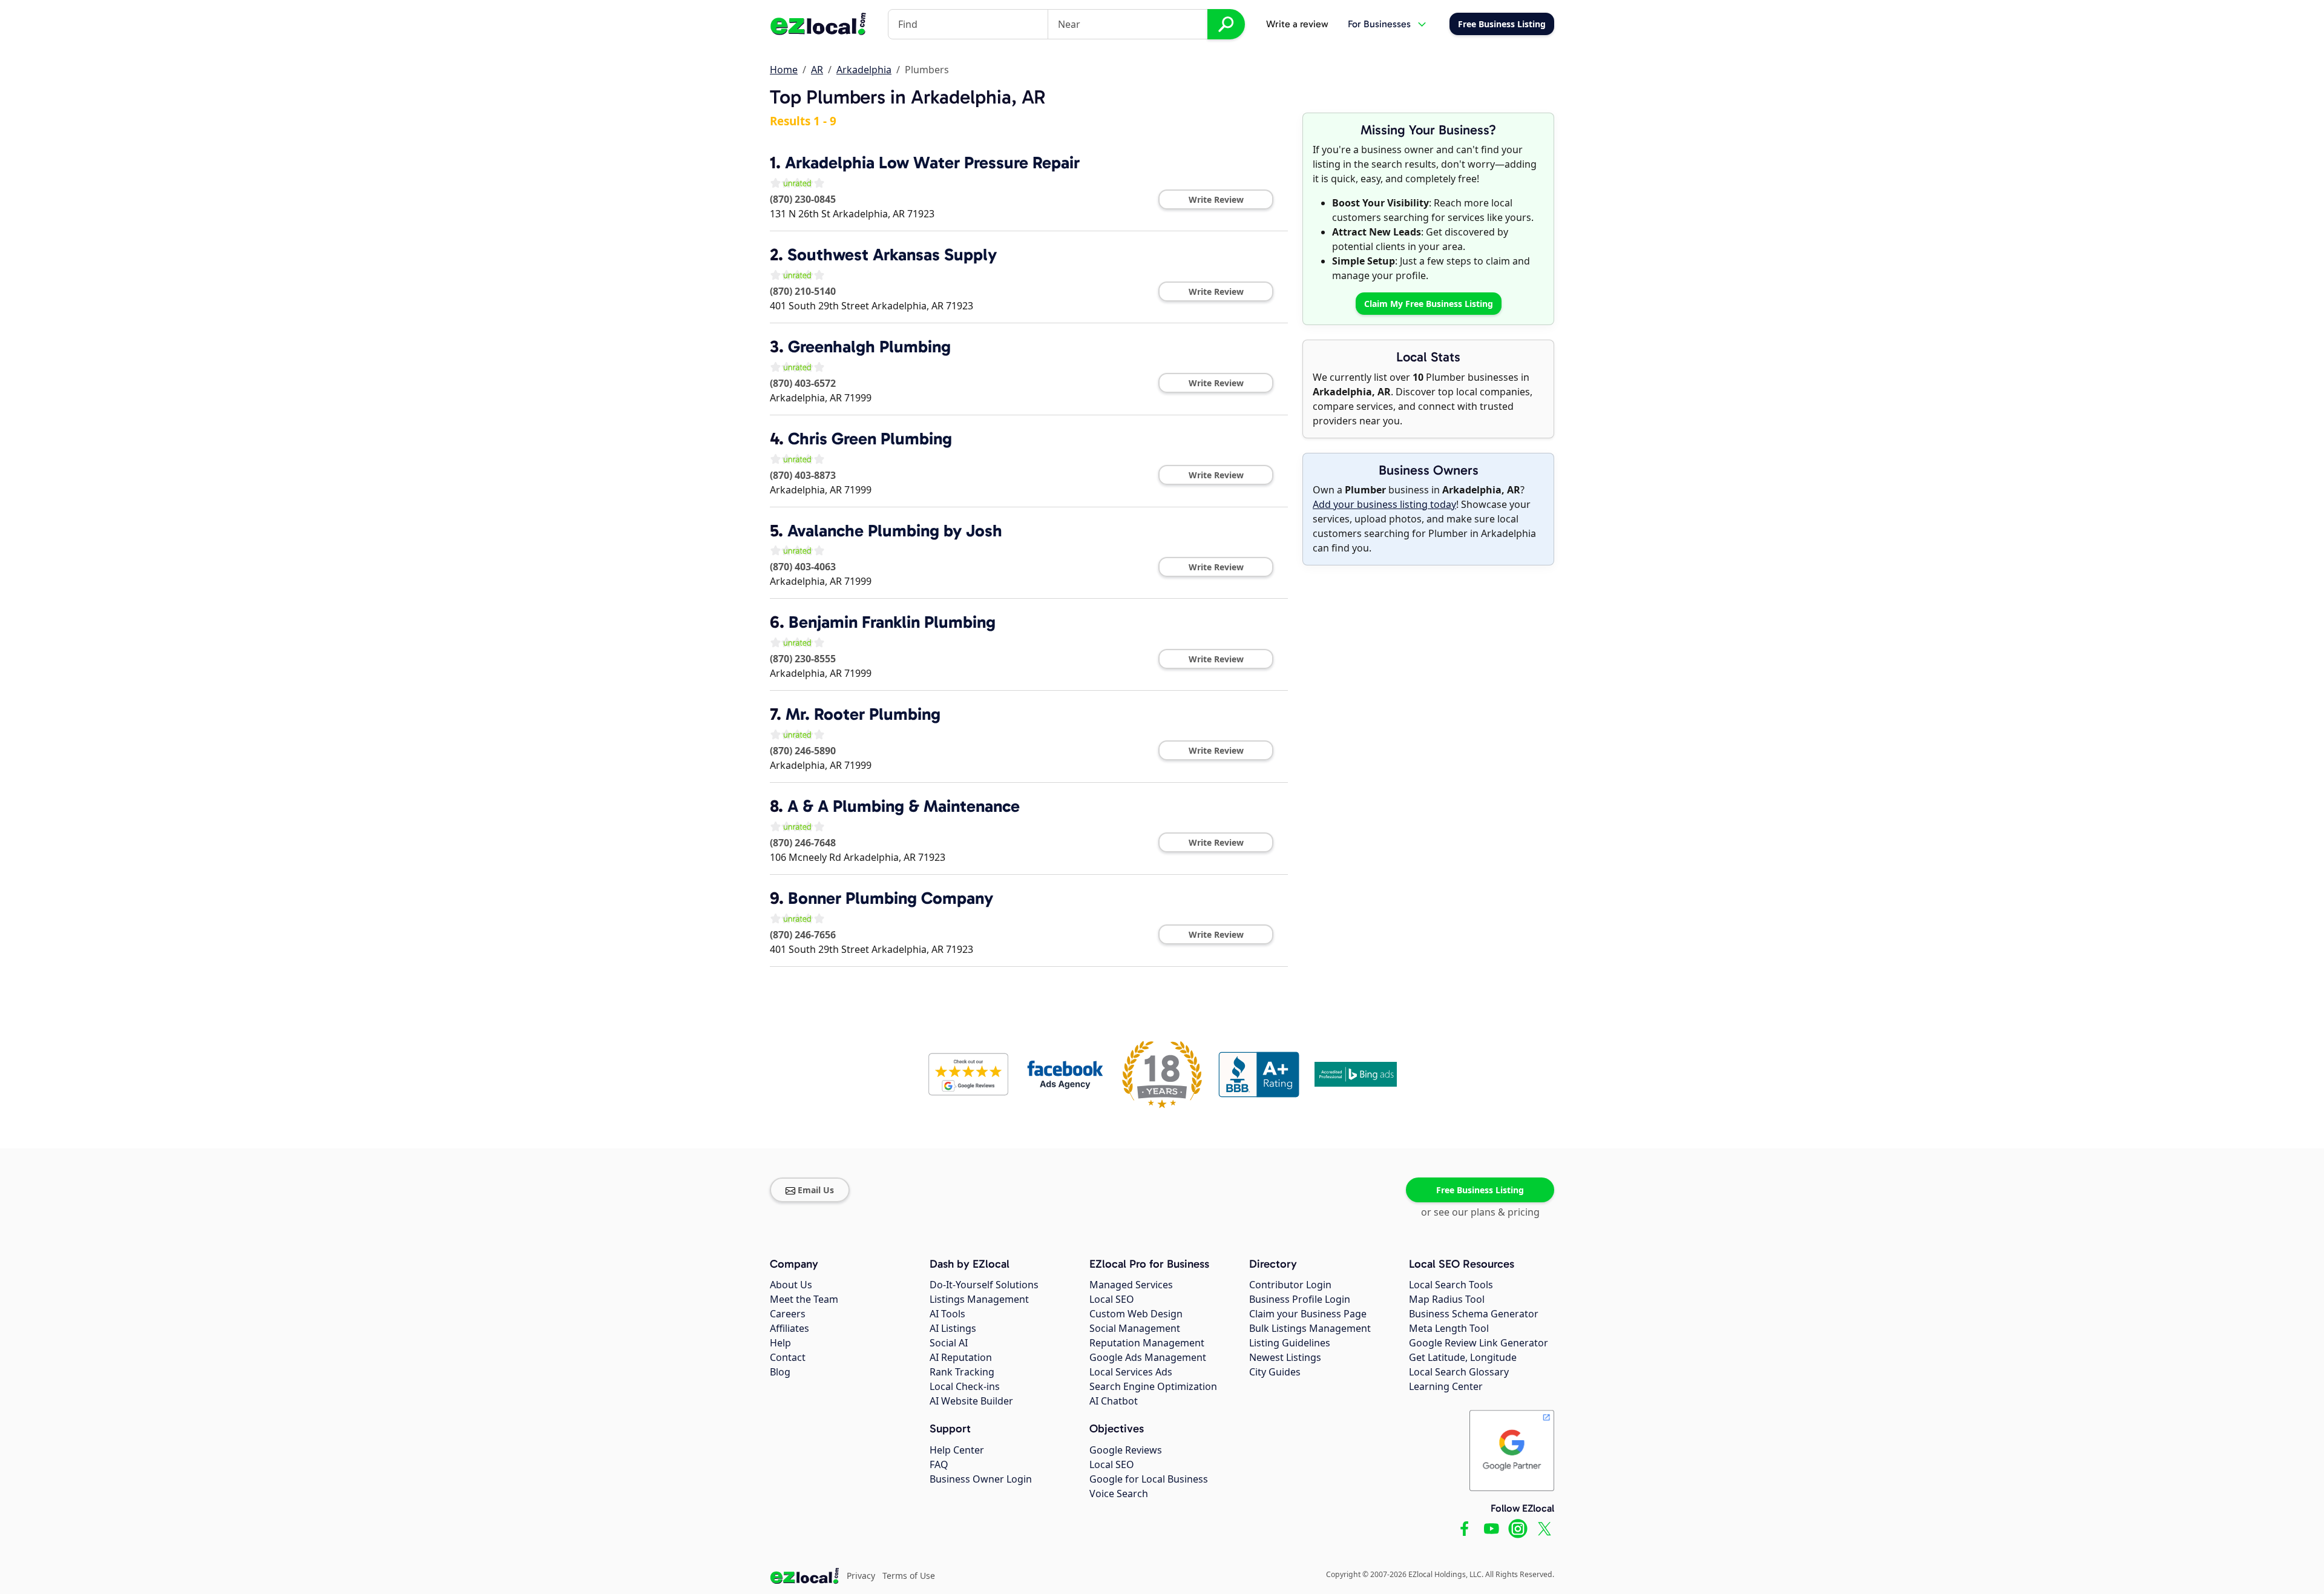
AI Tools (947, 1314)
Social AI (949, 1343)
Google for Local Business (1149, 1479)
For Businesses (1379, 24)
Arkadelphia (864, 70)
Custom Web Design (1136, 1314)
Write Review (1216, 199)
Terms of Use (909, 1576)
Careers (788, 1314)
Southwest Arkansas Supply (892, 255)
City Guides (1275, 1372)
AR (817, 70)
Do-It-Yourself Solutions (984, 1285)
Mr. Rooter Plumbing (863, 714)
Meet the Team (804, 1299)
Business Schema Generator (1474, 1314)
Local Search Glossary (1459, 1372)
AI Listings (953, 1328)
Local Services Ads (1131, 1372)
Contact (788, 1357)
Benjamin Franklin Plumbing (892, 622)
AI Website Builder (971, 1401)
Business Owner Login (981, 1479)
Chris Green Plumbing (870, 439)
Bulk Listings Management (1310, 1328)
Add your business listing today (1384, 504)
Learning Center (1446, 1386)
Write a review (1297, 24)
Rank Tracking (962, 1372)
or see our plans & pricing (1480, 1212)
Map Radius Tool (1447, 1299)
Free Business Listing (1480, 1190)
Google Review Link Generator (1479, 1343)
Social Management (1135, 1328)
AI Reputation (961, 1357)
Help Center (957, 1450)
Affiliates (789, 1328)
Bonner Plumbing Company (891, 898)
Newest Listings (1285, 1357)
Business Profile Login (1300, 1299)
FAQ (939, 1464)
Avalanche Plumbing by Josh (895, 531)
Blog (780, 1372)
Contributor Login (1290, 1285)
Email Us (816, 1190)
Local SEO (1112, 1299)
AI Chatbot (1114, 1401)
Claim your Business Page (1308, 1314)
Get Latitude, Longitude (1463, 1357)
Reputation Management (1147, 1343)
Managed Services (1131, 1285)
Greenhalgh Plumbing (869, 347)
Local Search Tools (1451, 1285)
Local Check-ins (965, 1386)
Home (784, 70)
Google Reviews (1126, 1450)
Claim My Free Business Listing (1429, 304)
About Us (791, 1285)
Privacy (861, 1576)
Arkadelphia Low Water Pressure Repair (932, 163)
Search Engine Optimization (1153, 1386)
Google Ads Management (1148, 1357)
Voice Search (1119, 1494)
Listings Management (979, 1299)
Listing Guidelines (1290, 1343)
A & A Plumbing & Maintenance (904, 806)
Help (780, 1343)
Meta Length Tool (1449, 1328)
